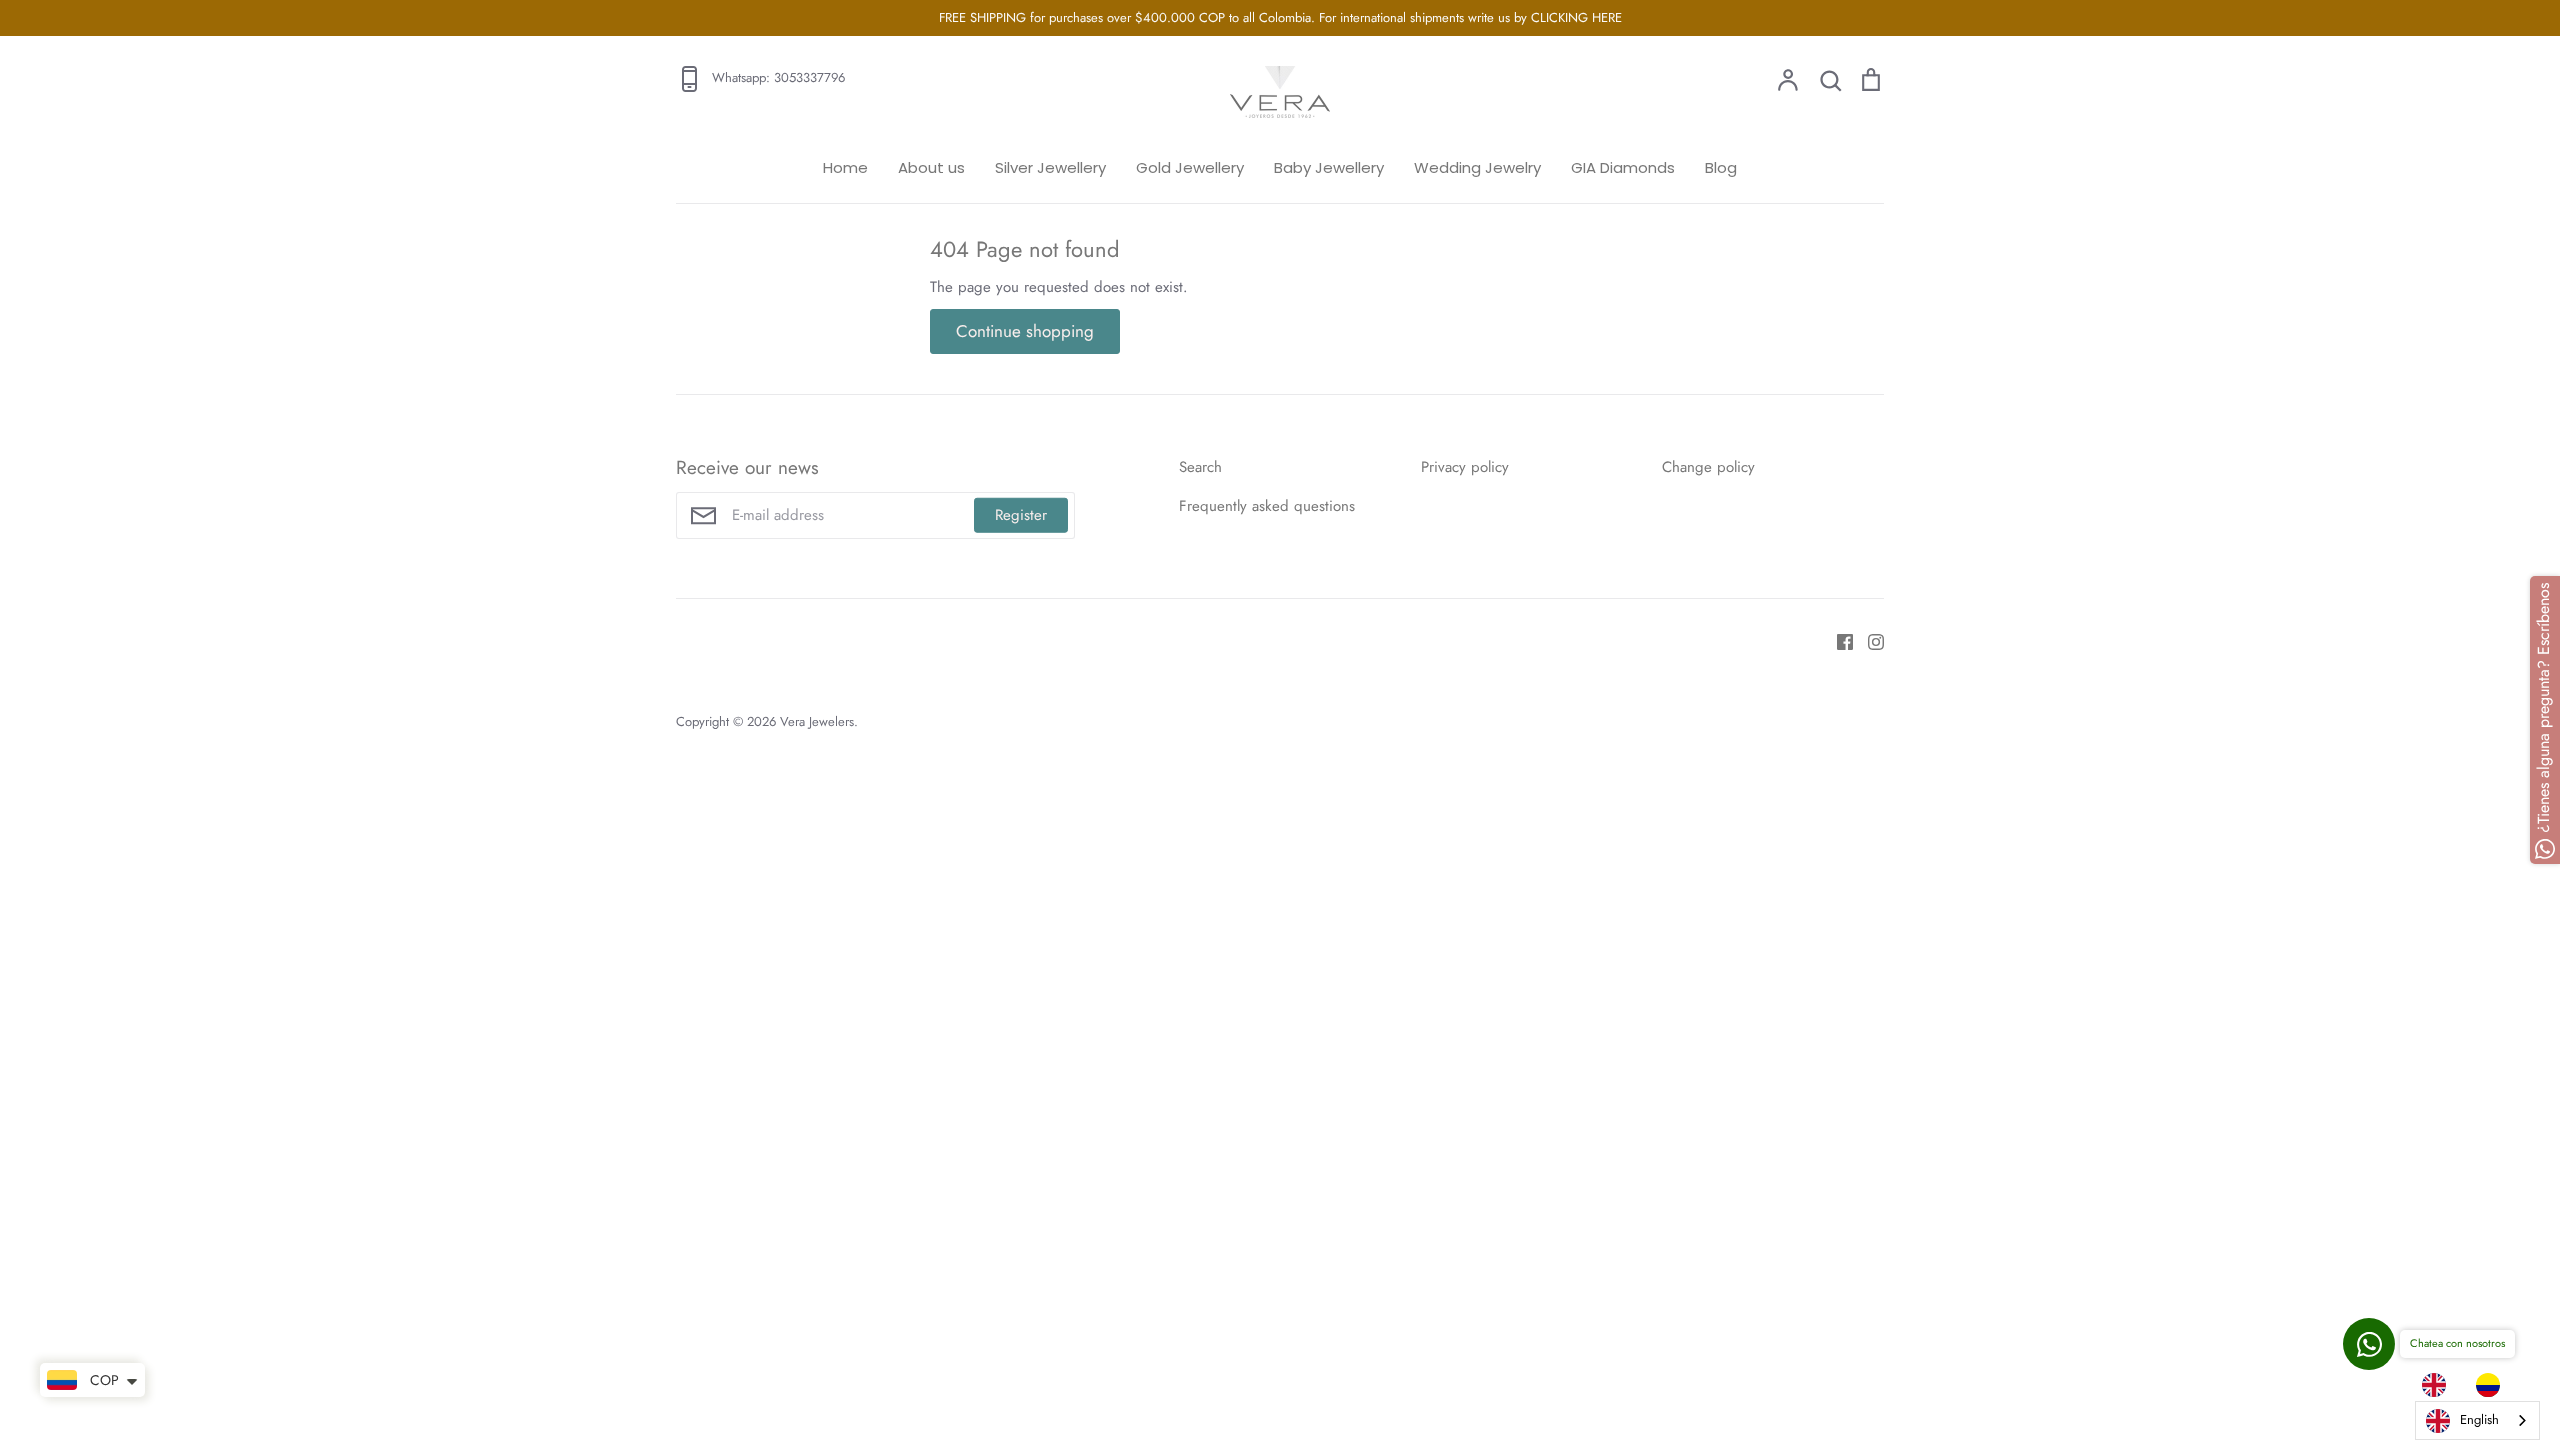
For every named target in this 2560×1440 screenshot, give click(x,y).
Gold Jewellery (1190, 167)
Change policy (1708, 467)
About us (931, 167)
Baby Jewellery (1329, 167)
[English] (2439, 1385)
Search (1200, 467)
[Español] (2493, 1385)
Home (845, 167)
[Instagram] (1868, 641)
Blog (1721, 167)
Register (1021, 515)
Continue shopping (1025, 331)
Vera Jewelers (817, 721)
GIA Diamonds (1623, 167)
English (2479, 1419)
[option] (2493, 1385)
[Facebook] (1837, 641)
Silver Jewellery (1050, 167)
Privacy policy (1465, 467)
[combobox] (2477, 1420)
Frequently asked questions (1267, 506)
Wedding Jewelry (1477, 167)
